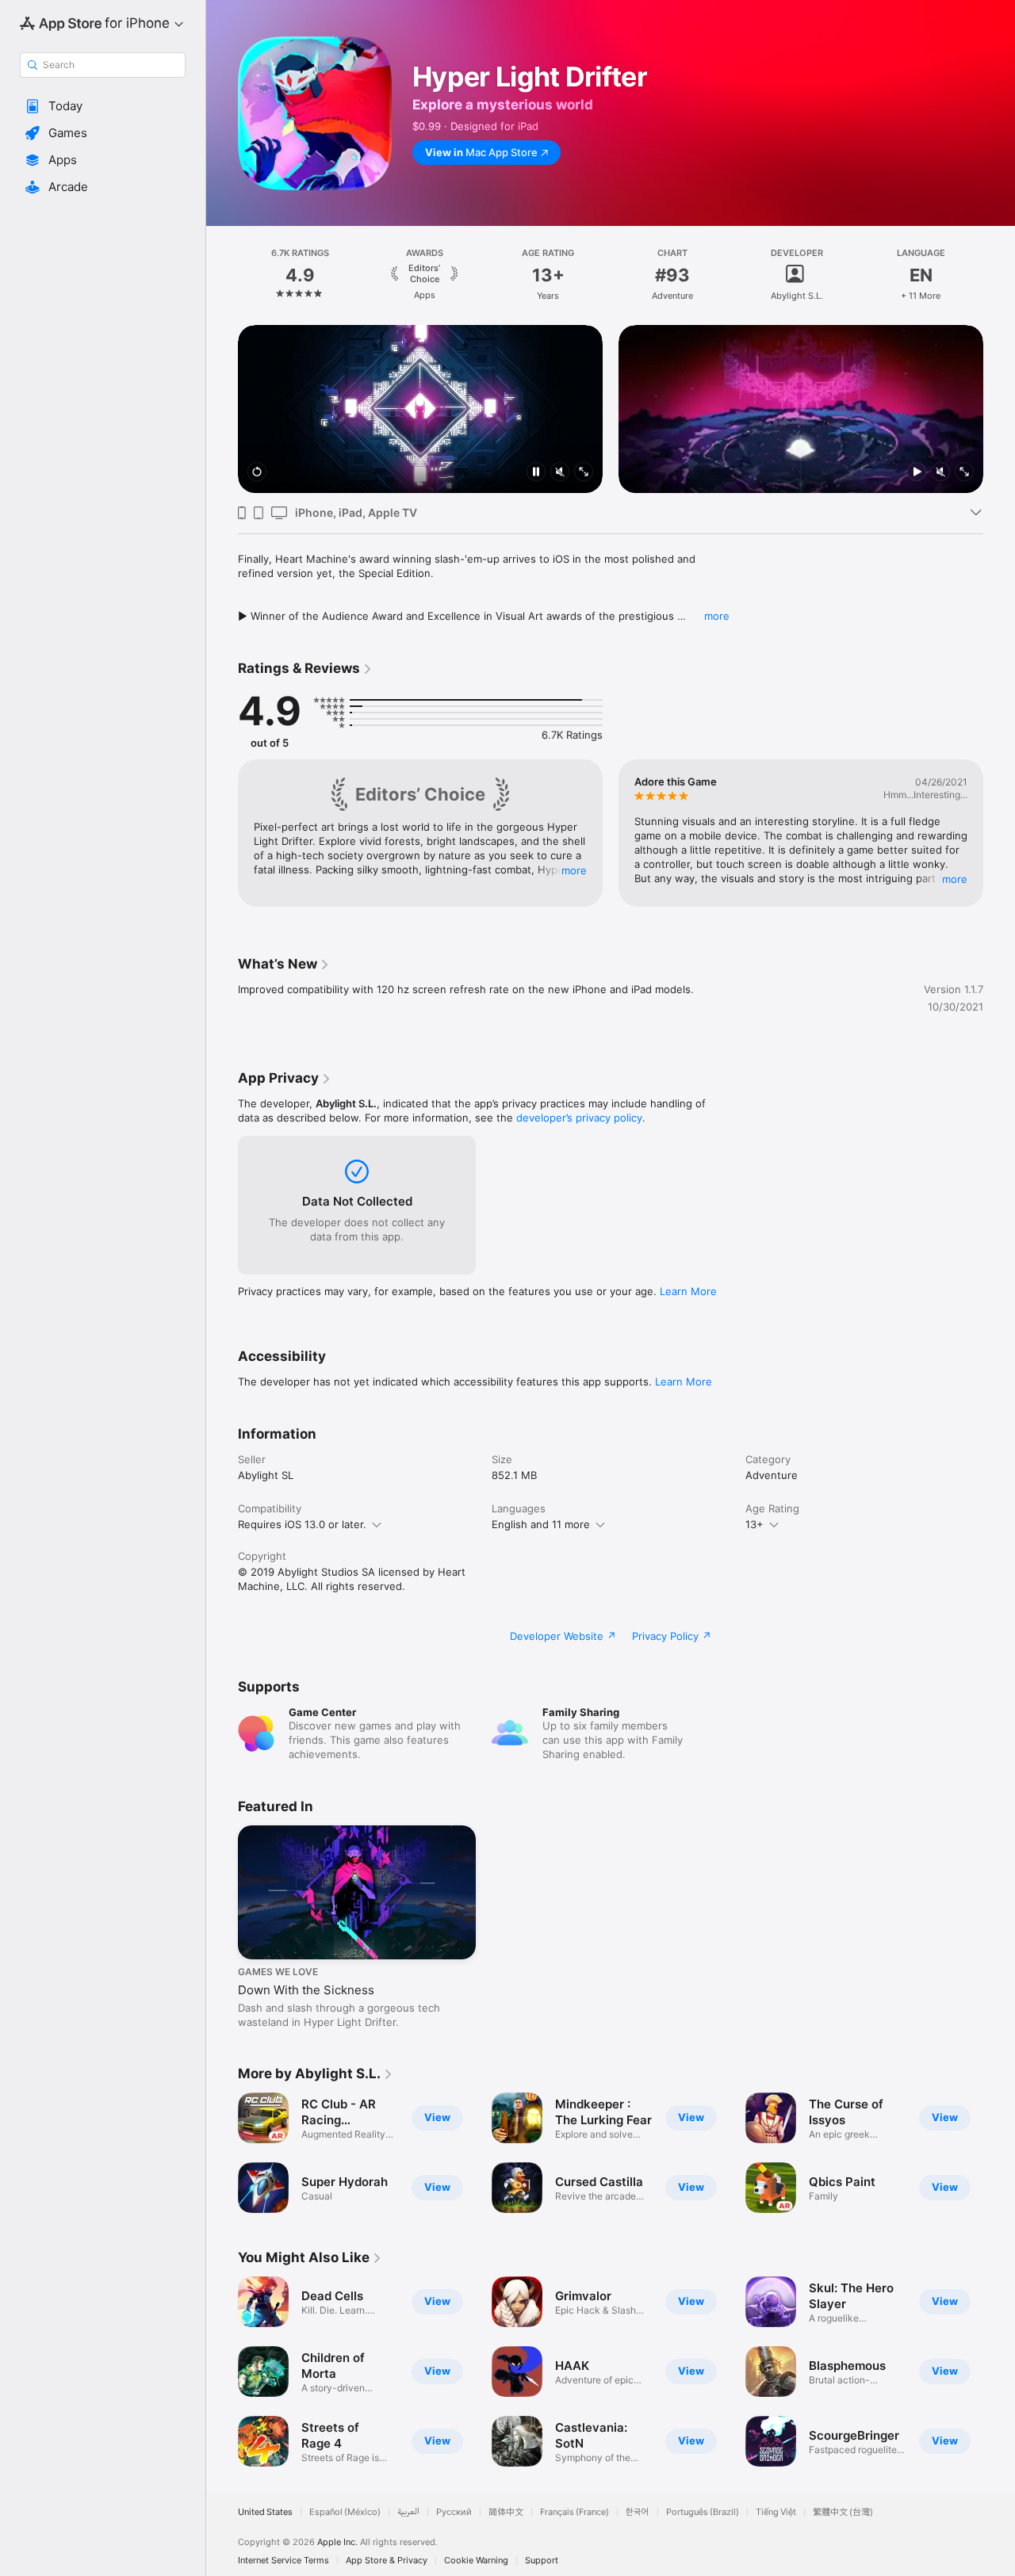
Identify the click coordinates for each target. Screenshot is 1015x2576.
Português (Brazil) (703, 2512)
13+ (755, 1524)
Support (542, 2561)
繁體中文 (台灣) (843, 2512)
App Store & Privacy (387, 2561)
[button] (103, 106)
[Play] (917, 473)
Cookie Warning (476, 2561)
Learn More (688, 1291)
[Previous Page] (222, 275)
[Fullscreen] (584, 473)
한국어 (638, 2512)
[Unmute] (560, 473)
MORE (574, 870)
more (717, 616)
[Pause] (536, 473)
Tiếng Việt (776, 2512)
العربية (408, 2512)
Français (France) (575, 2512)
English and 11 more (541, 1524)
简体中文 (506, 2512)
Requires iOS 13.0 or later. (302, 1524)
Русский (454, 2512)
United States (265, 2512)
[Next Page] (999, 275)
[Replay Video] (257, 473)
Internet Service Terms (283, 2561)
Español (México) (345, 2512)
